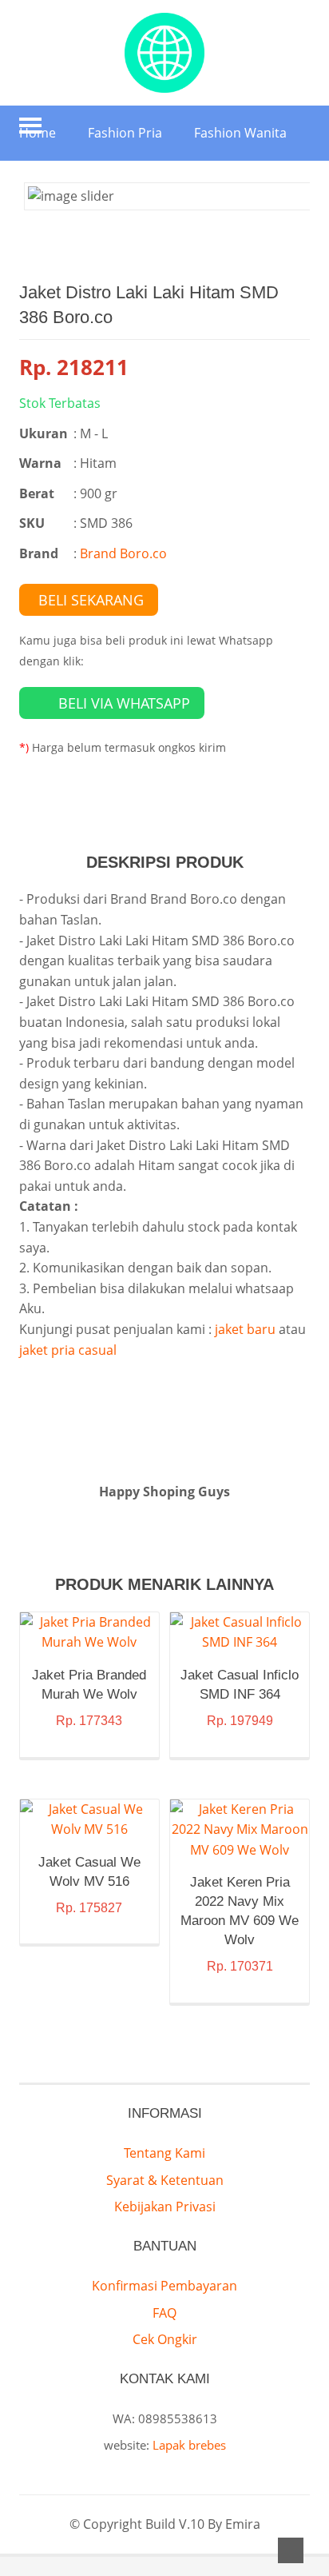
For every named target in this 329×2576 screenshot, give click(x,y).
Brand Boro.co (123, 553)
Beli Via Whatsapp (124, 703)
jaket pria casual (68, 1350)
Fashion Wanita (240, 133)
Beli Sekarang (91, 600)
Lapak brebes (189, 2445)
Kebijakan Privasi (165, 2207)
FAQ (164, 2313)
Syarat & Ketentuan (165, 2180)
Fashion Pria (125, 133)
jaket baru (245, 1329)
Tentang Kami (164, 2153)
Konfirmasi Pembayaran (164, 2286)
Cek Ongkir (165, 2339)
